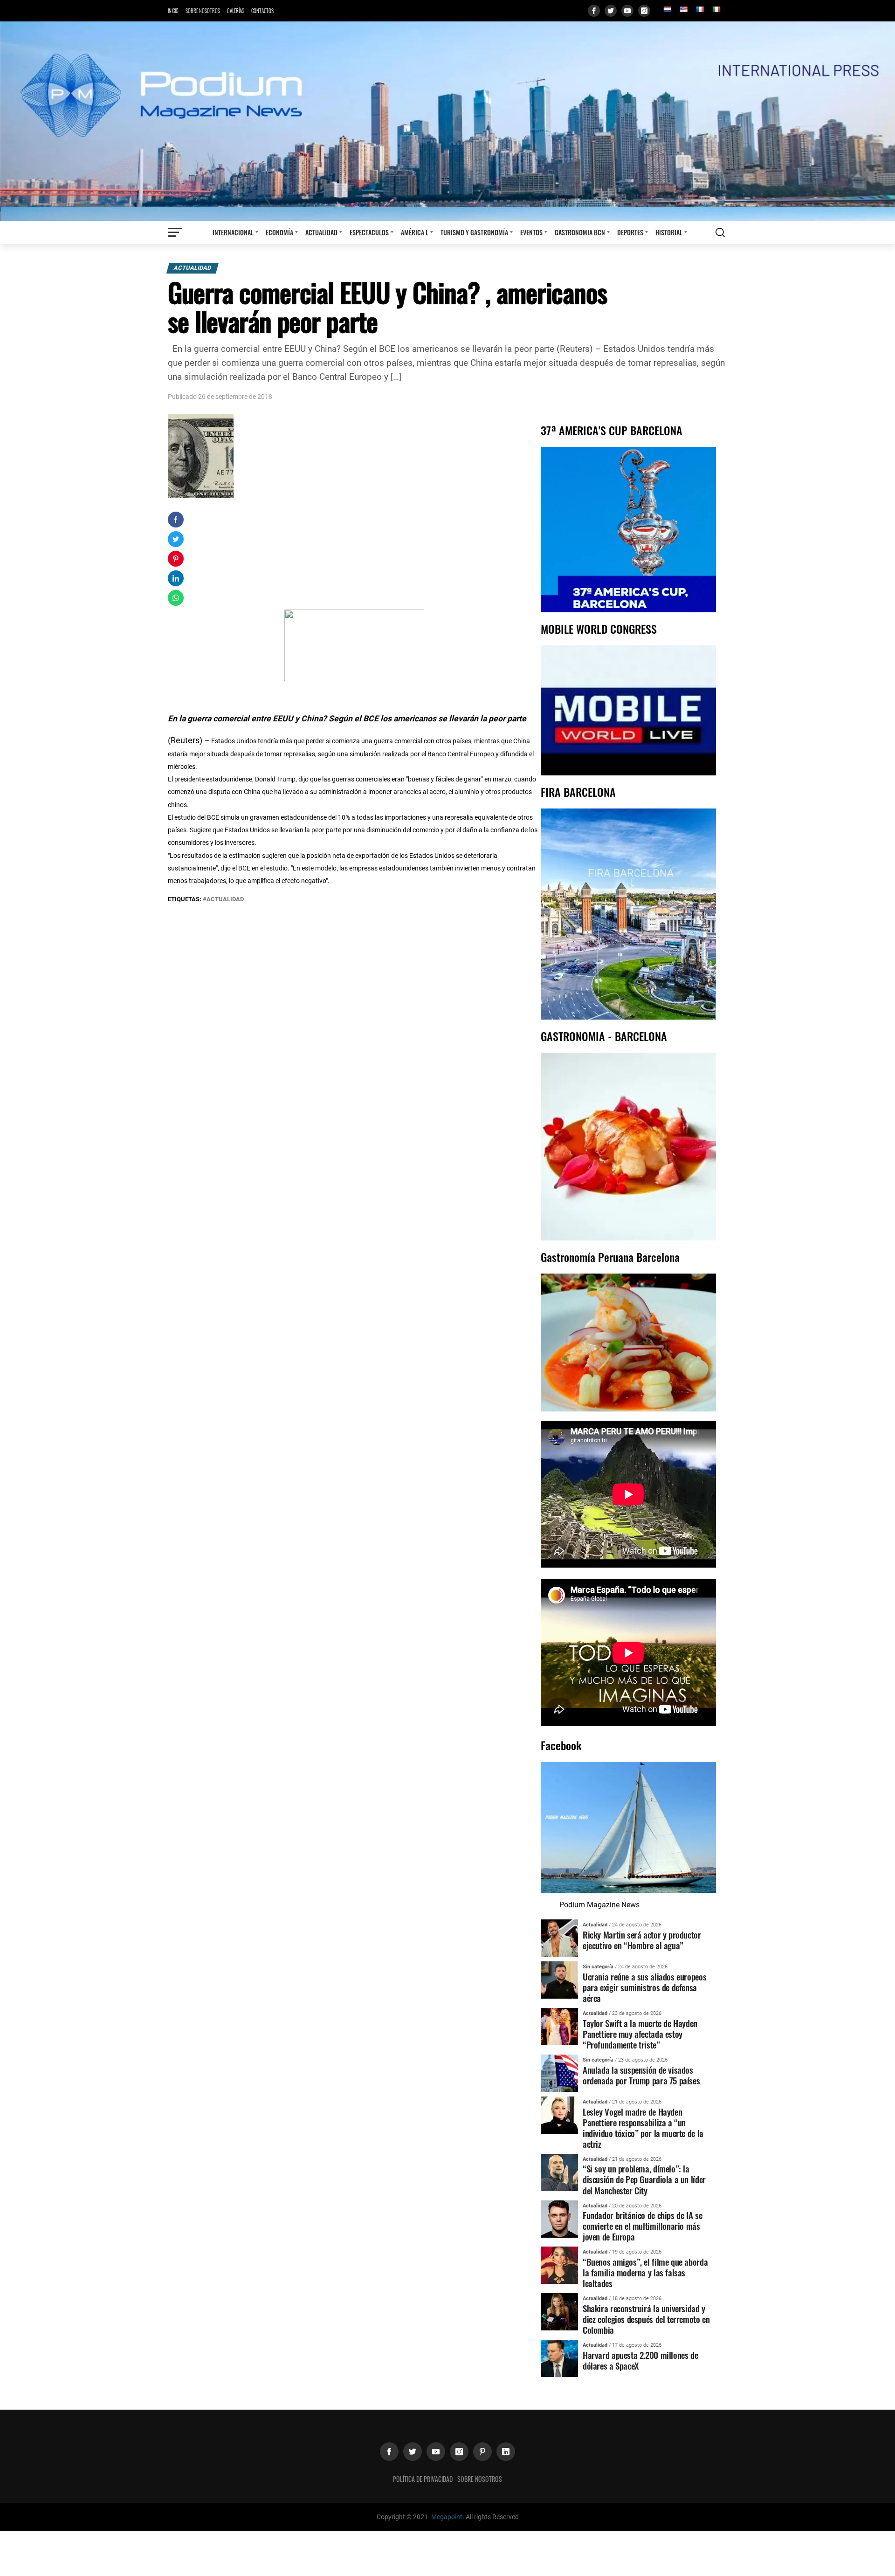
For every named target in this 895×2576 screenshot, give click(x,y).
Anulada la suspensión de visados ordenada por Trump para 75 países (641, 2075)
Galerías (236, 11)
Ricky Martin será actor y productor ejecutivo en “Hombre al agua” (642, 1940)
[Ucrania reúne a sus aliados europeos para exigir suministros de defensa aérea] (559, 1979)
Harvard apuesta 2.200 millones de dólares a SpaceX (640, 2360)
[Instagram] (644, 11)
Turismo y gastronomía (474, 232)
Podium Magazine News (599, 1905)
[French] (700, 9)
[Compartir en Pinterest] (176, 559)
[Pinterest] (482, 2452)
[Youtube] (627, 11)
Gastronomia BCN (580, 232)
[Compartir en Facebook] (176, 520)
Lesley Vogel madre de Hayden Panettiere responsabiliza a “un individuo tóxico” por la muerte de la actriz (643, 2128)
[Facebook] (594, 11)
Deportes (630, 232)
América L (415, 232)
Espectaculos (369, 232)
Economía (279, 232)
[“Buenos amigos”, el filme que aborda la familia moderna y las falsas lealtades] (559, 2265)
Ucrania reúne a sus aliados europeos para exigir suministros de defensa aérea (644, 1987)
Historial (669, 232)
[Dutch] (667, 9)
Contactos (262, 11)
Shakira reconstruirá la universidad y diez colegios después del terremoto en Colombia (646, 2319)
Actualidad (321, 232)
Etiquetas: (185, 899)
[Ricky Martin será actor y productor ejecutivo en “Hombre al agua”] (559, 1937)
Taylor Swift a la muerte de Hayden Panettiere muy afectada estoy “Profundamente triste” (640, 2034)
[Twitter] (611, 11)
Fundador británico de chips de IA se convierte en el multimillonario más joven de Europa (642, 2226)
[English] (683, 9)
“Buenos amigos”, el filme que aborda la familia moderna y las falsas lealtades (645, 2272)
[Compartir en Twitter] (176, 539)
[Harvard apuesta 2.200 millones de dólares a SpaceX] (559, 2358)
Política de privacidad (423, 2479)
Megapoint (447, 2517)
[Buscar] (720, 233)
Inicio (173, 11)
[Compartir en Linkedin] (176, 578)
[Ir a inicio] (447, 120)
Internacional (233, 232)
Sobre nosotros (203, 11)
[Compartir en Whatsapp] (176, 598)
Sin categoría (598, 1967)
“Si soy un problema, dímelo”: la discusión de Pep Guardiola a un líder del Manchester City (644, 2179)
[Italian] (716, 9)
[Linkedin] (506, 2452)
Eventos (531, 232)
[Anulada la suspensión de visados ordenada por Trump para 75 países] (559, 2072)
